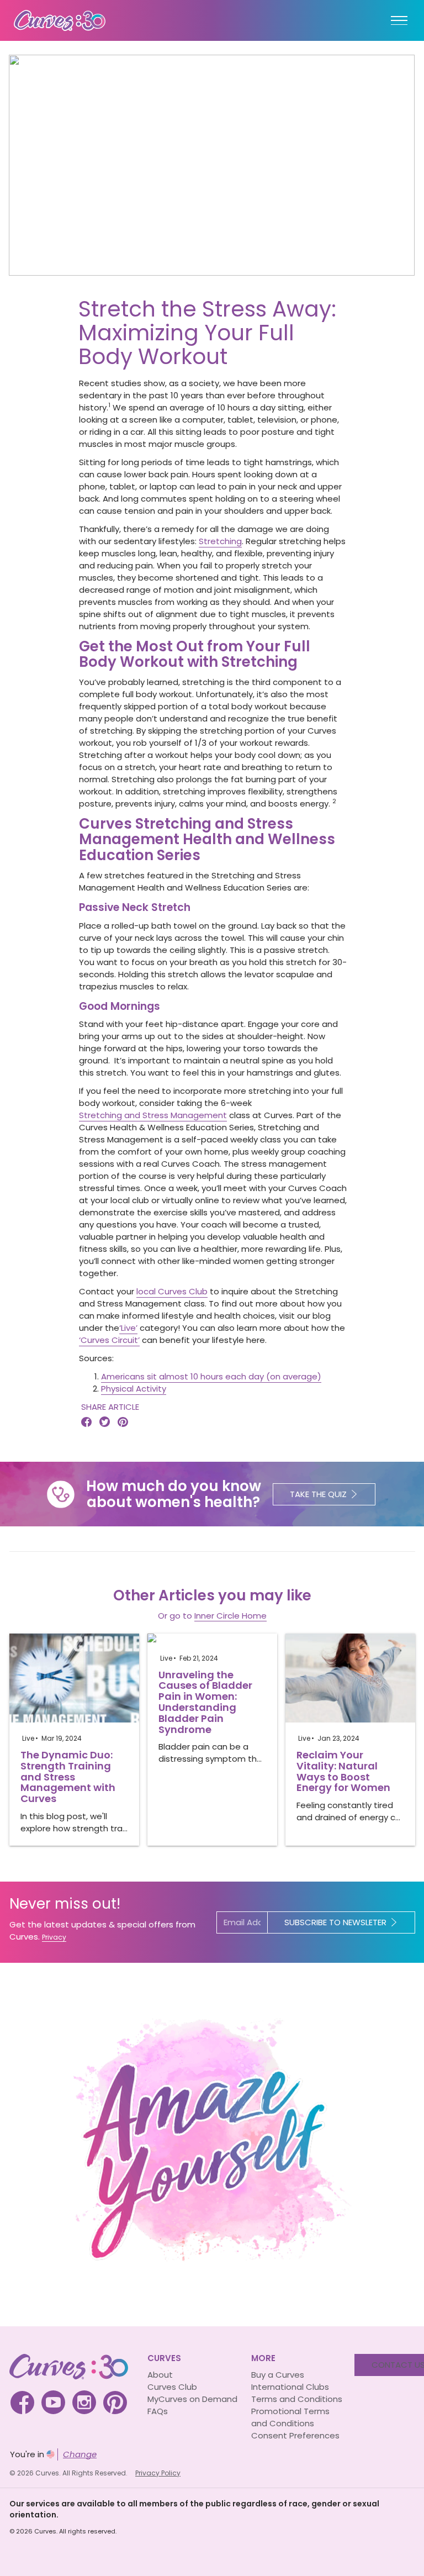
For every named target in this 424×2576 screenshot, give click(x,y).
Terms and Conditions (297, 2399)
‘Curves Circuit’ (109, 1340)
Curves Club (172, 2387)
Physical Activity (134, 1389)
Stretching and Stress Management (153, 1115)
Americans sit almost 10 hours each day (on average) (211, 1376)
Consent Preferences (295, 2435)
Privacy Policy (158, 2473)
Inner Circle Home (230, 1616)
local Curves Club (172, 1291)
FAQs (158, 2411)
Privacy (54, 1937)
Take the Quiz (318, 1494)
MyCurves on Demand (192, 2399)
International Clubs (290, 2387)
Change (80, 2454)
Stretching (220, 541)
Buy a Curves (278, 2375)
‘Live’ (128, 1328)
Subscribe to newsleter (335, 1922)
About (160, 2375)
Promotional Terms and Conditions (290, 2417)
